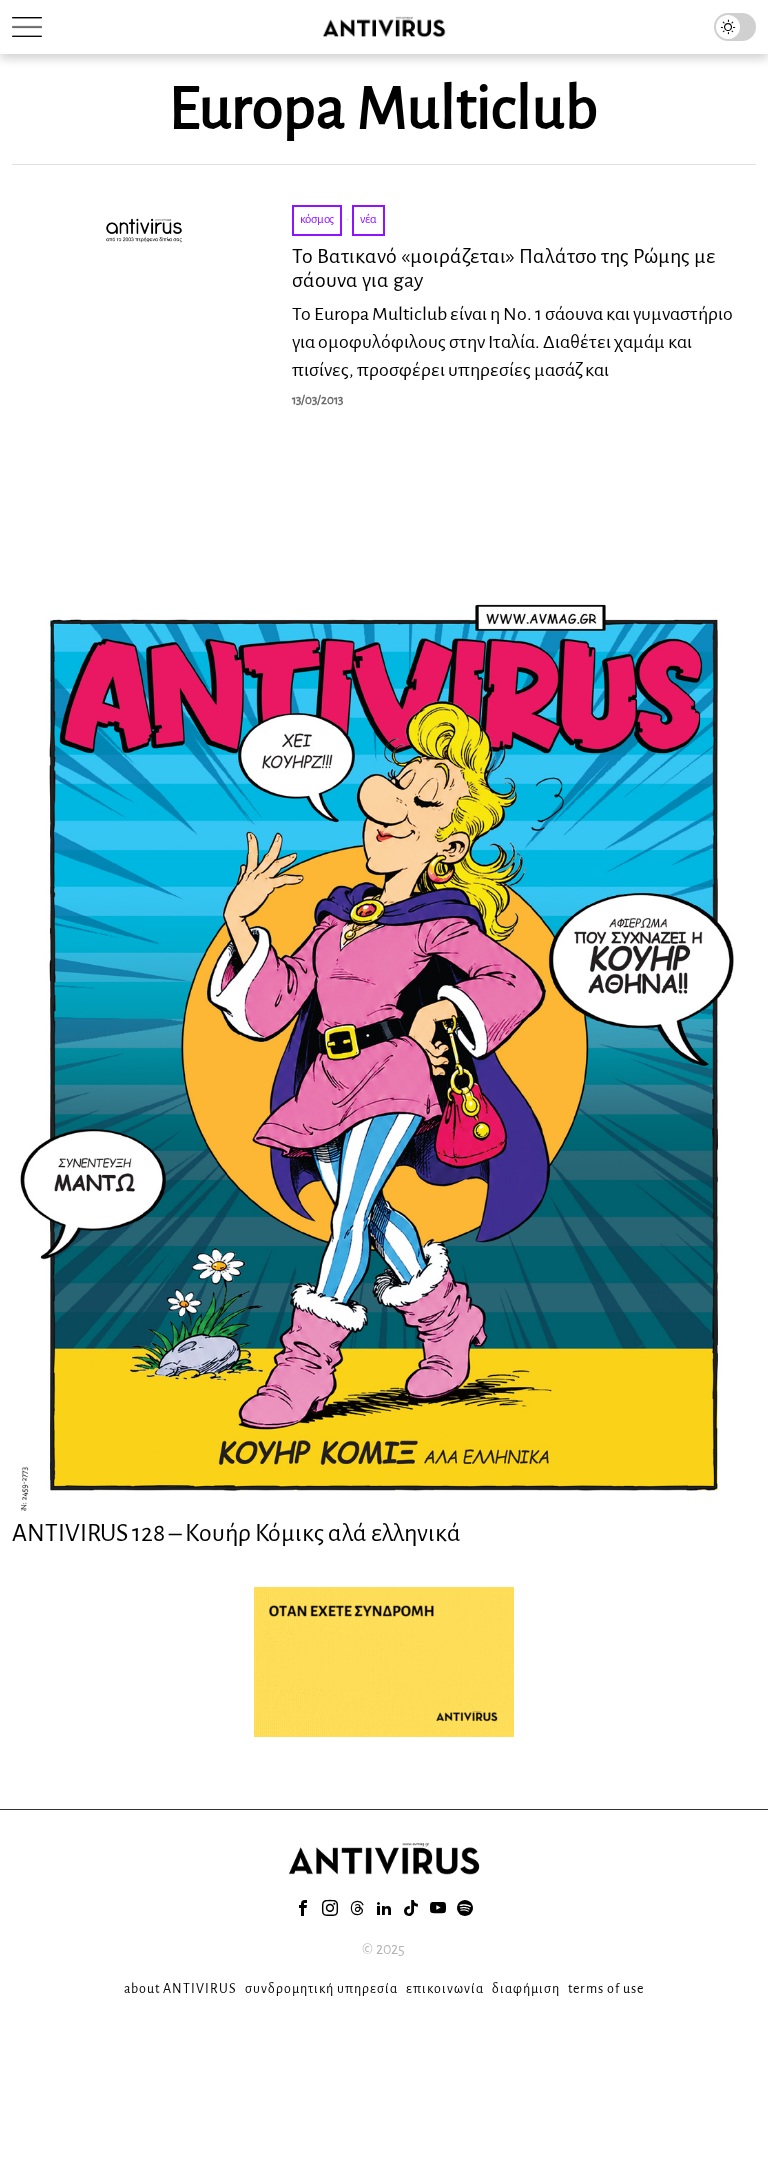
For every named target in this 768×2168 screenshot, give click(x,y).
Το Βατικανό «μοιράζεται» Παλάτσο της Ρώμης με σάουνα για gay (504, 268)
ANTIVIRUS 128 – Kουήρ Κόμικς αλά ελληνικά (236, 1533)
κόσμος (317, 219)
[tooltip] (303, 1908)
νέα (368, 219)
